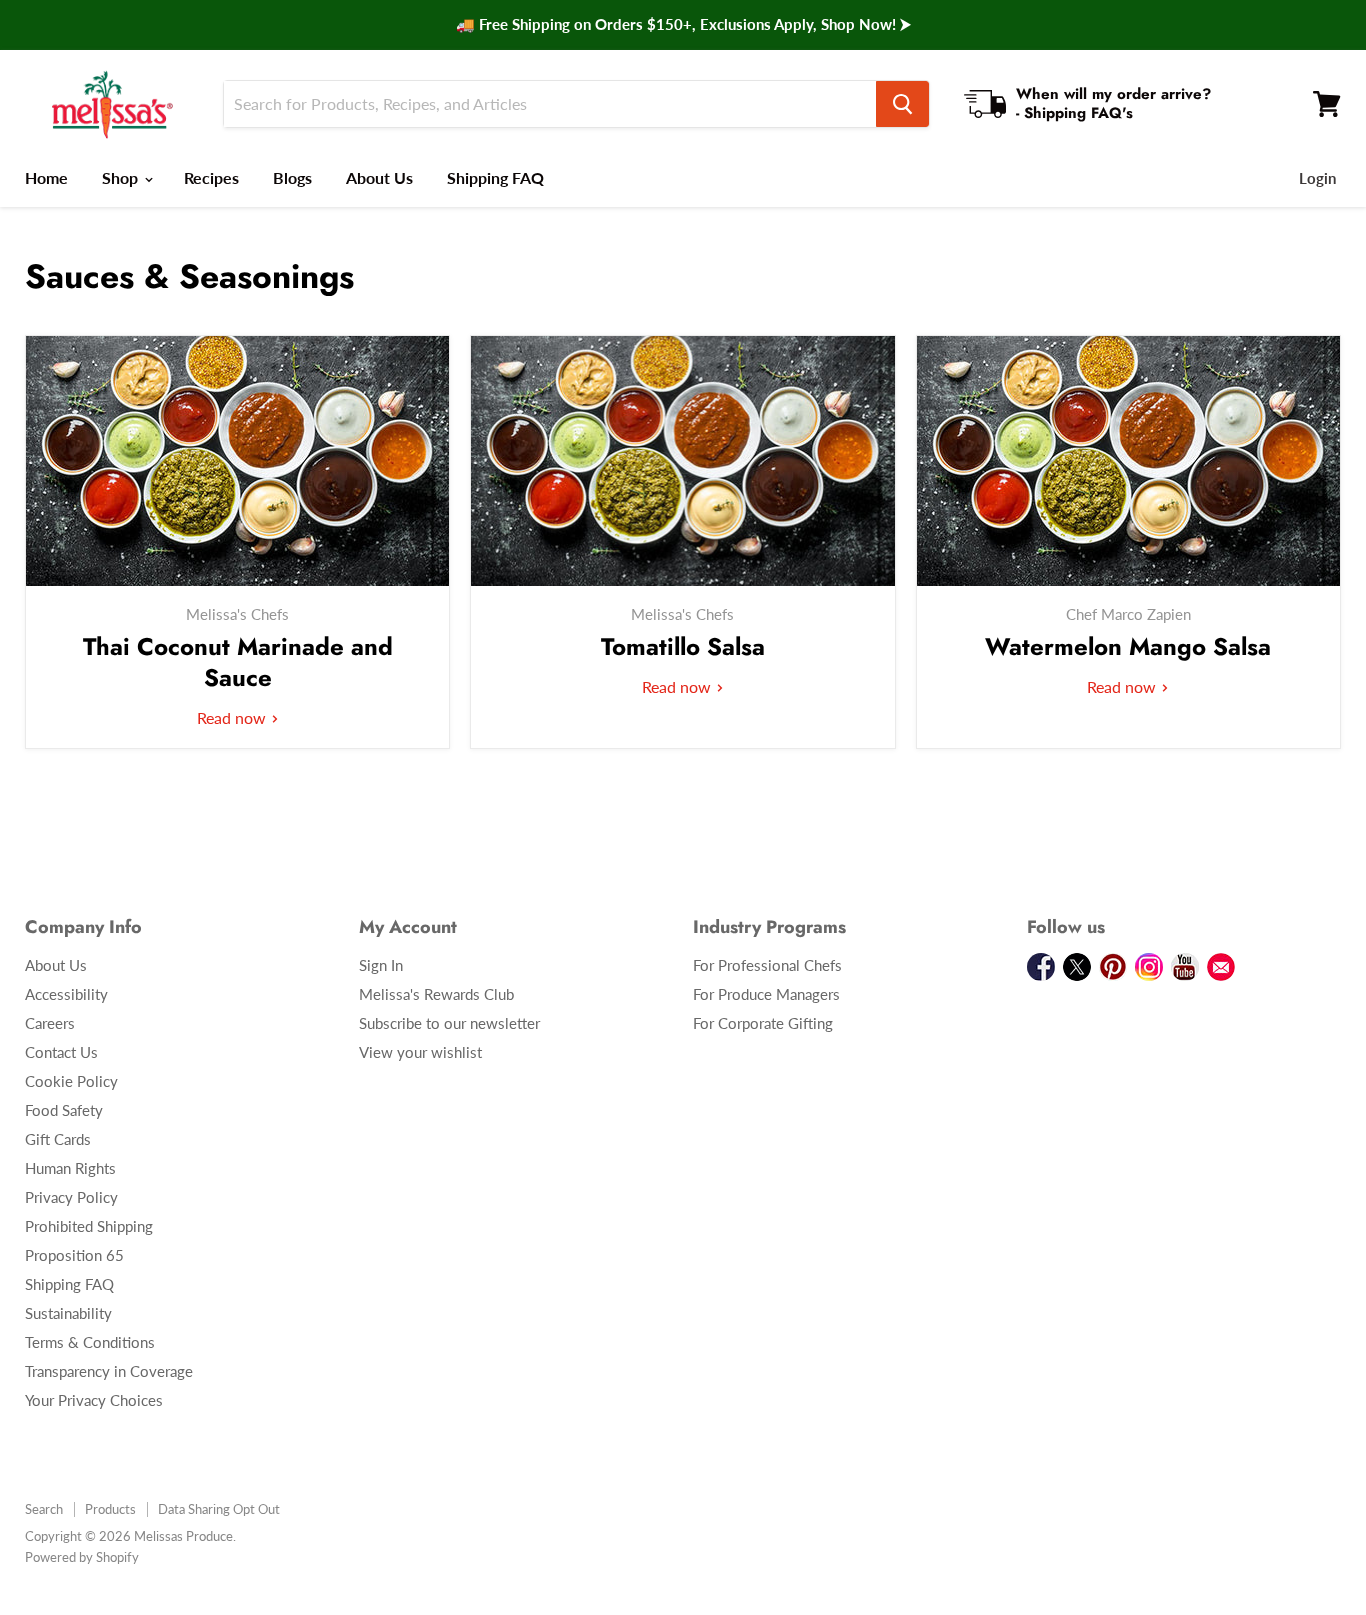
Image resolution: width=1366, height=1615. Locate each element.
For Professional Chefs (767, 965)
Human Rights (70, 1168)
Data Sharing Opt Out (219, 1509)
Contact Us (61, 1052)
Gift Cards (58, 1139)
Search (44, 1509)
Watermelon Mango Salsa (1128, 646)
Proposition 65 (74, 1255)
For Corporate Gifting (763, 1023)
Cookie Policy (71, 1081)
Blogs (292, 177)
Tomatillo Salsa (683, 646)
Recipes (211, 177)
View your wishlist (420, 1052)
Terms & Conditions (90, 1342)
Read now (233, 717)
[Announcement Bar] (683, 25)
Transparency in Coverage (109, 1371)
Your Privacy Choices (94, 1400)
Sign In (381, 965)
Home (46, 177)
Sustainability (68, 1313)
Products (110, 1509)
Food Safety (64, 1110)
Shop (122, 177)
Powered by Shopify (82, 1557)
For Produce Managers (766, 994)
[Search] (902, 104)
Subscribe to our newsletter (449, 1023)
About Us (379, 177)
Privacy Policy (71, 1197)
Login (1317, 178)
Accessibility (66, 994)
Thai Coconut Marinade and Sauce (238, 662)
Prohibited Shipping (89, 1226)
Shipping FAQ (495, 177)
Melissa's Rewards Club (436, 994)
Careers (50, 1023)
